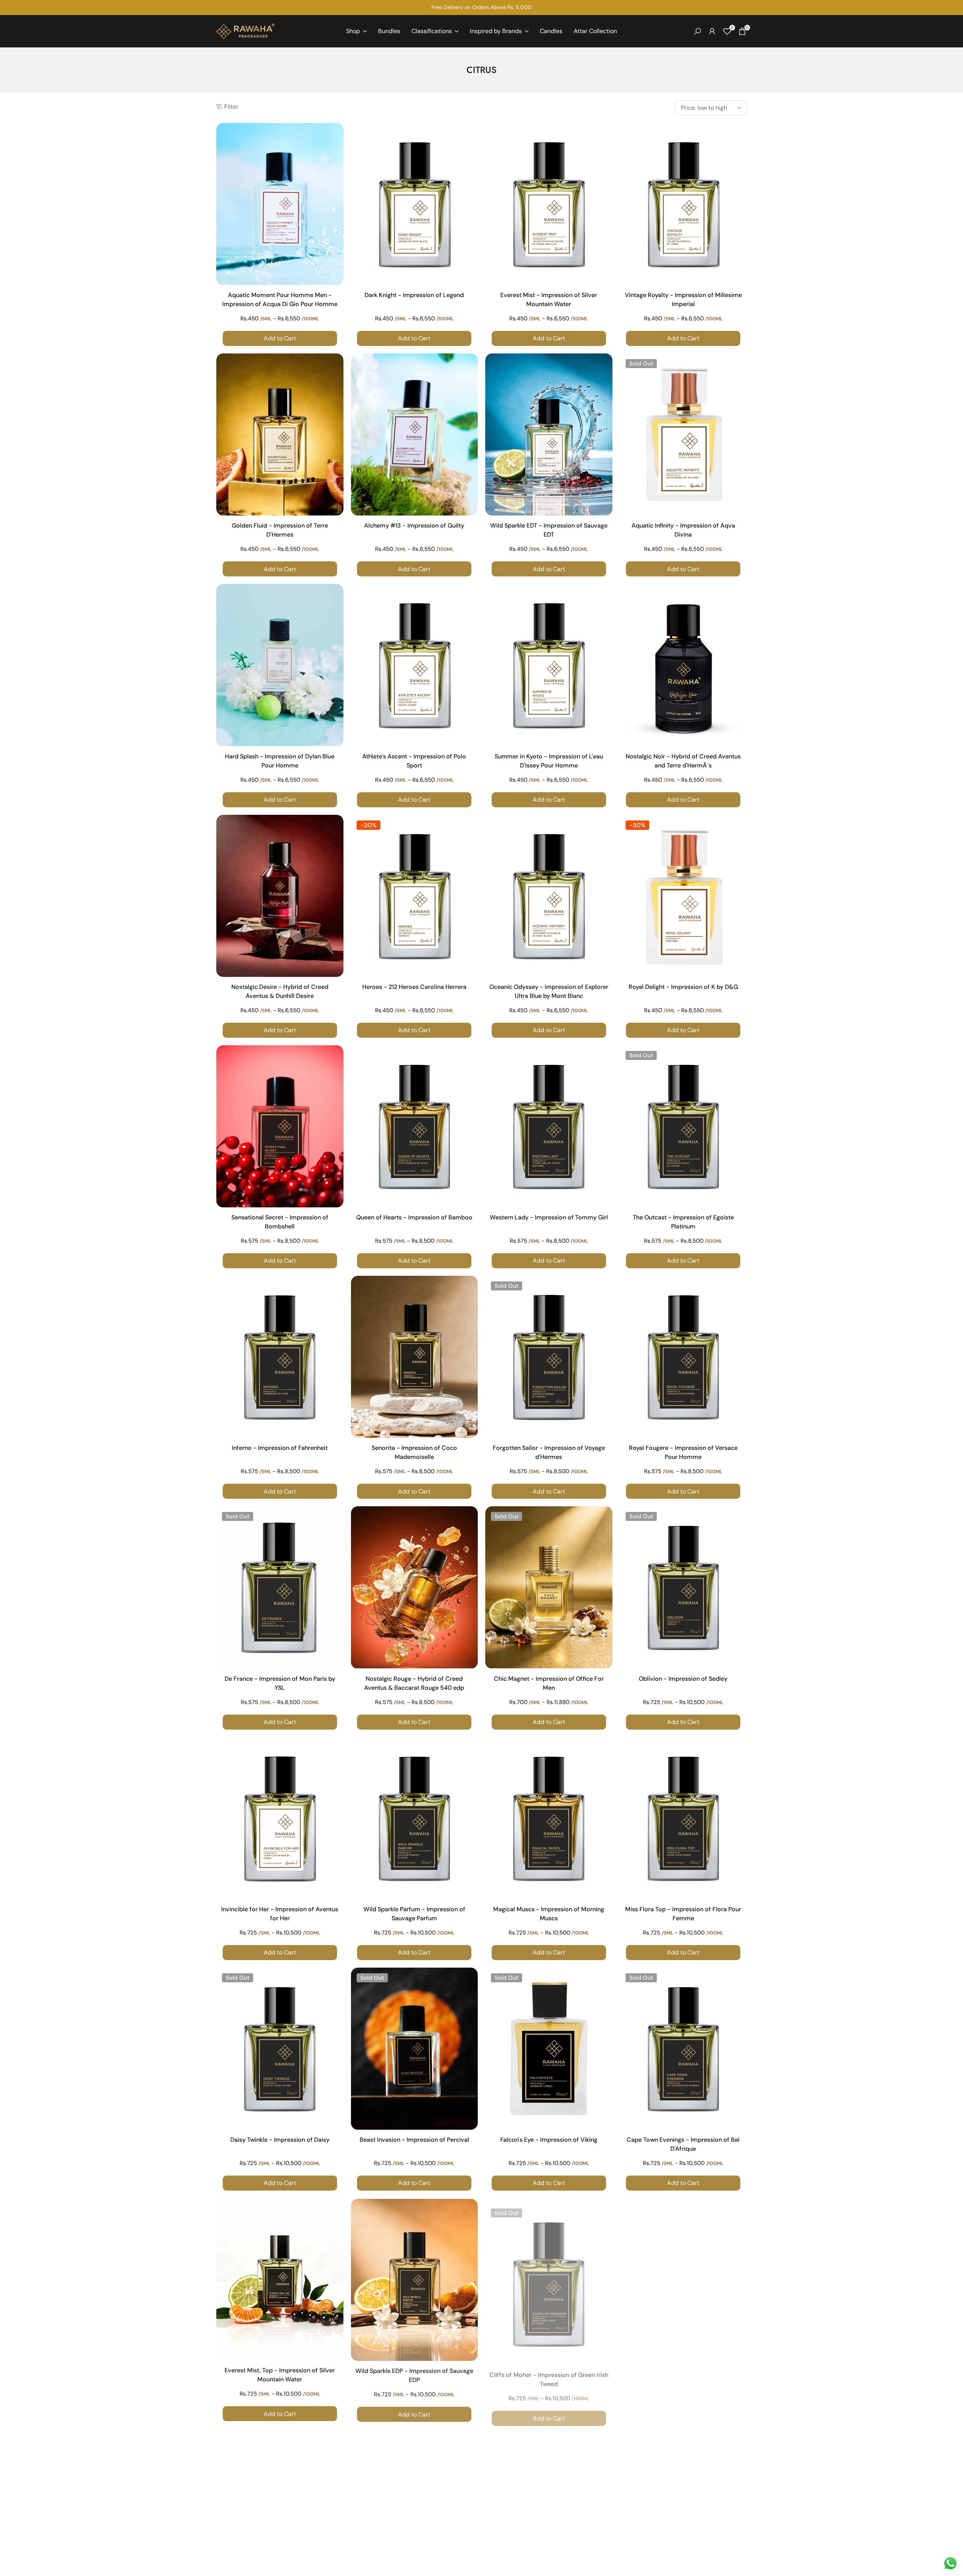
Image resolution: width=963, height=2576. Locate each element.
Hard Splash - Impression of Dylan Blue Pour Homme (280, 761)
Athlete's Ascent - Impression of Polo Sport (414, 761)
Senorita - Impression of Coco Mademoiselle (414, 1452)
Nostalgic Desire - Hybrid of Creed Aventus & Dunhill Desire (280, 991)
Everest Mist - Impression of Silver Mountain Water (549, 299)
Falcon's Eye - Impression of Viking (549, 2140)
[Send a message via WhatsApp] (950, 2563)
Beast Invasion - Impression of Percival (414, 2140)
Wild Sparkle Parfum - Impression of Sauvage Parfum (414, 1914)
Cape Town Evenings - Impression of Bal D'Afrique (683, 2144)
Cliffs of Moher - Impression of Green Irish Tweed (549, 2375)
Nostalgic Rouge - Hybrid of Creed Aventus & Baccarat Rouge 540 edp (414, 1683)
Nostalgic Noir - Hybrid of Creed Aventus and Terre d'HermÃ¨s (683, 761)
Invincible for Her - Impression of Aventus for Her (280, 1914)
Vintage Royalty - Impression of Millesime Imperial (683, 299)
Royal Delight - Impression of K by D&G (683, 987)
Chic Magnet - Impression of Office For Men (549, 1683)
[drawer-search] (697, 31)
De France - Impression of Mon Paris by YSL (280, 1683)
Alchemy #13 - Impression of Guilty (414, 525)
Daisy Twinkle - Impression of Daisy (280, 2140)
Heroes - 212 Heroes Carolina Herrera (414, 987)
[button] (337, 135)
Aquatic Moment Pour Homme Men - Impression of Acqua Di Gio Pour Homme (280, 299)
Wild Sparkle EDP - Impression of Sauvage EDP (414, 2375)
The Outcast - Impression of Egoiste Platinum (683, 1222)
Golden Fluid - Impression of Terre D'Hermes (280, 530)
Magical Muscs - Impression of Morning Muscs (549, 1914)
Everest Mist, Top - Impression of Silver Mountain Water (280, 2375)
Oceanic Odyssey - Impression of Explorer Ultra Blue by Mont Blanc (549, 991)
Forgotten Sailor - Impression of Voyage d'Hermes (549, 1452)
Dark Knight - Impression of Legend (414, 295)
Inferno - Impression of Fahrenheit (280, 1448)
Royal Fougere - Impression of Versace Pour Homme (683, 1452)
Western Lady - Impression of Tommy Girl (549, 1217)
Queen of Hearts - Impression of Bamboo (414, 1217)
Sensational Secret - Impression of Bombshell (280, 1222)
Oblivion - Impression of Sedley (683, 1679)
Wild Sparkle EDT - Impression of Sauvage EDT (549, 530)
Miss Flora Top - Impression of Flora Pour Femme (683, 1914)
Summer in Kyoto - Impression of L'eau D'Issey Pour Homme (549, 761)
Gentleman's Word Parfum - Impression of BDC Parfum (683, 2375)
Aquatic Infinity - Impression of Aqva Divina (683, 530)
